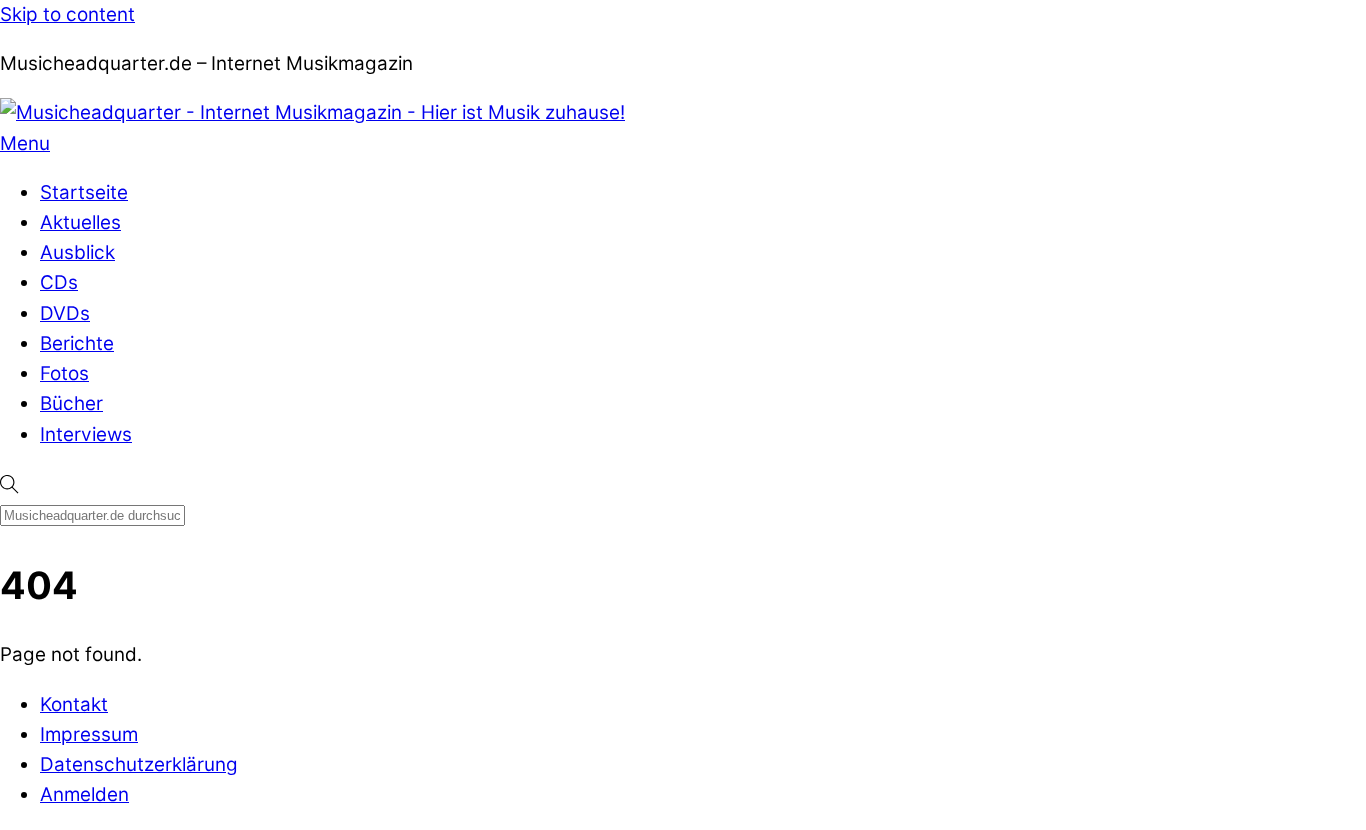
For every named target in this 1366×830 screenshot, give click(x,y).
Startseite (84, 192)
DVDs (65, 313)
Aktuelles (80, 222)
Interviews (86, 434)
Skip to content (67, 14)
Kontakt (74, 704)
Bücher (71, 403)
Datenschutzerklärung (139, 764)
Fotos (64, 373)
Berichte (77, 343)
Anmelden (84, 794)
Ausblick (77, 252)
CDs (59, 282)
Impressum (89, 734)
